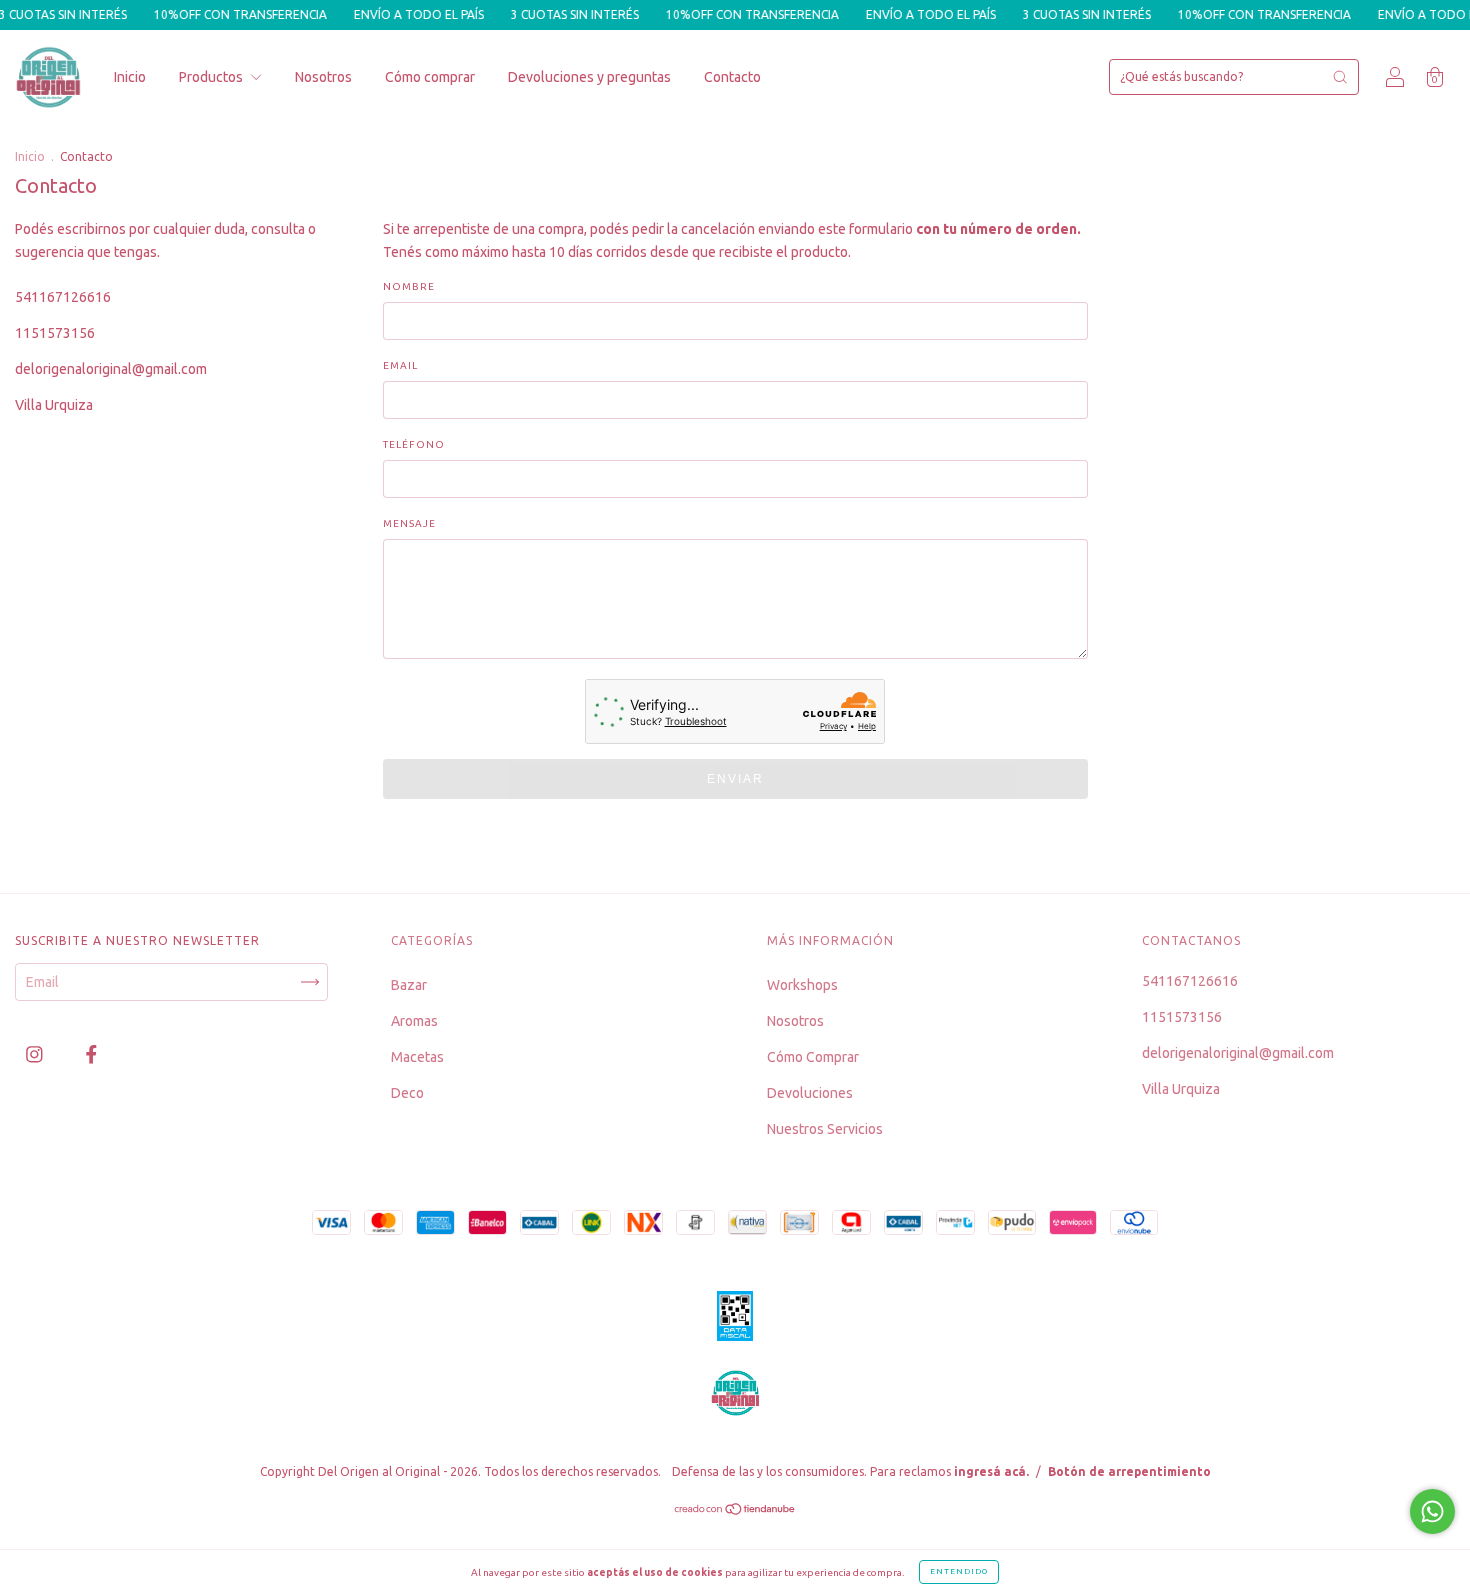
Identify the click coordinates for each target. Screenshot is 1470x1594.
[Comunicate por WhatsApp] (1432, 1511)
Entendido (959, 1571)
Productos (212, 77)
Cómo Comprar (813, 1057)
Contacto (732, 77)
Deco (407, 1093)
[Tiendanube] (735, 1511)
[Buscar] (1340, 77)
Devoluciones (810, 1093)
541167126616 (63, 297)
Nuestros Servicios (825, 1129)
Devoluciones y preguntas (589, 77)
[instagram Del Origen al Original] (36, 1054)
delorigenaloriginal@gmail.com (111, 369)
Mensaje (409, 523)
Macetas (417, 1057)
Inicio (130, 77)
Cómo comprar (430, 77)
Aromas (414, 1021)
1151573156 (55, 333)
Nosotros (323, 77)
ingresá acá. (991, 1471)
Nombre (409, 286)
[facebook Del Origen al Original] (91, 1054)
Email (400, 365)
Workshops (802, 985)
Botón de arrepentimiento (1129, 1471)
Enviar (735, 779)
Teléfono (414, 444)
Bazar (409, 985)
